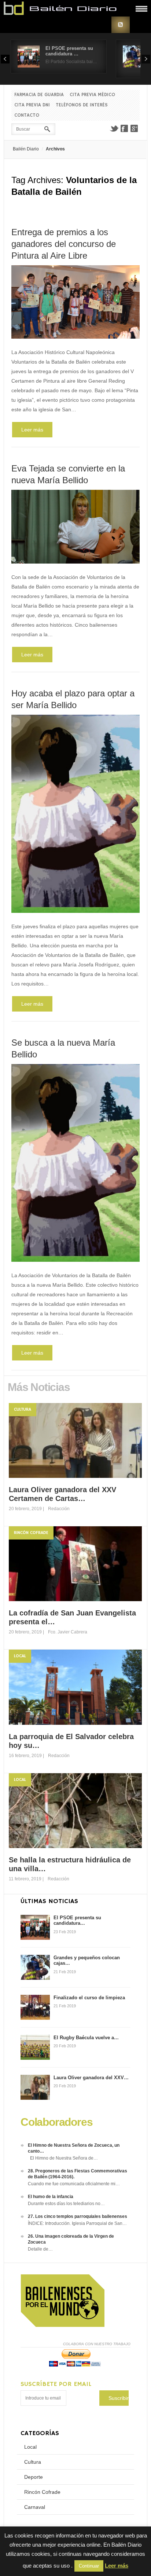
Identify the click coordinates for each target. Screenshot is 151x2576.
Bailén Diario (26, 149)
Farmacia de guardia (39, 95)
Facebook (124, 128)
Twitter (114, 128)
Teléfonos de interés (82, 105)
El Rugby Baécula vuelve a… (86, 2038)
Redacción (59, 1509)
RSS (121, 25)
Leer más (32, 430)
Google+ (135, 128)
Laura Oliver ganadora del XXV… (91, 2078)
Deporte (34, 2477)
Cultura (23, 1409)
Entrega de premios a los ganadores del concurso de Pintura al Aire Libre (64, 244)
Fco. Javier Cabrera (68, 1632)
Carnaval (35, 2507)
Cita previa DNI (32, 105)
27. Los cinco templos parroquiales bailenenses (78, 2216)
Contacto (27, 115)
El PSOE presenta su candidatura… (77, 1921)
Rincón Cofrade (31, 1533)
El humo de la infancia (51, 2197)
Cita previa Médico (92, 95)
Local (20, 1656)
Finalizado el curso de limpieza (89, 1998)
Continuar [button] (89, 2566)
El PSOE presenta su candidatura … (69, 51)
